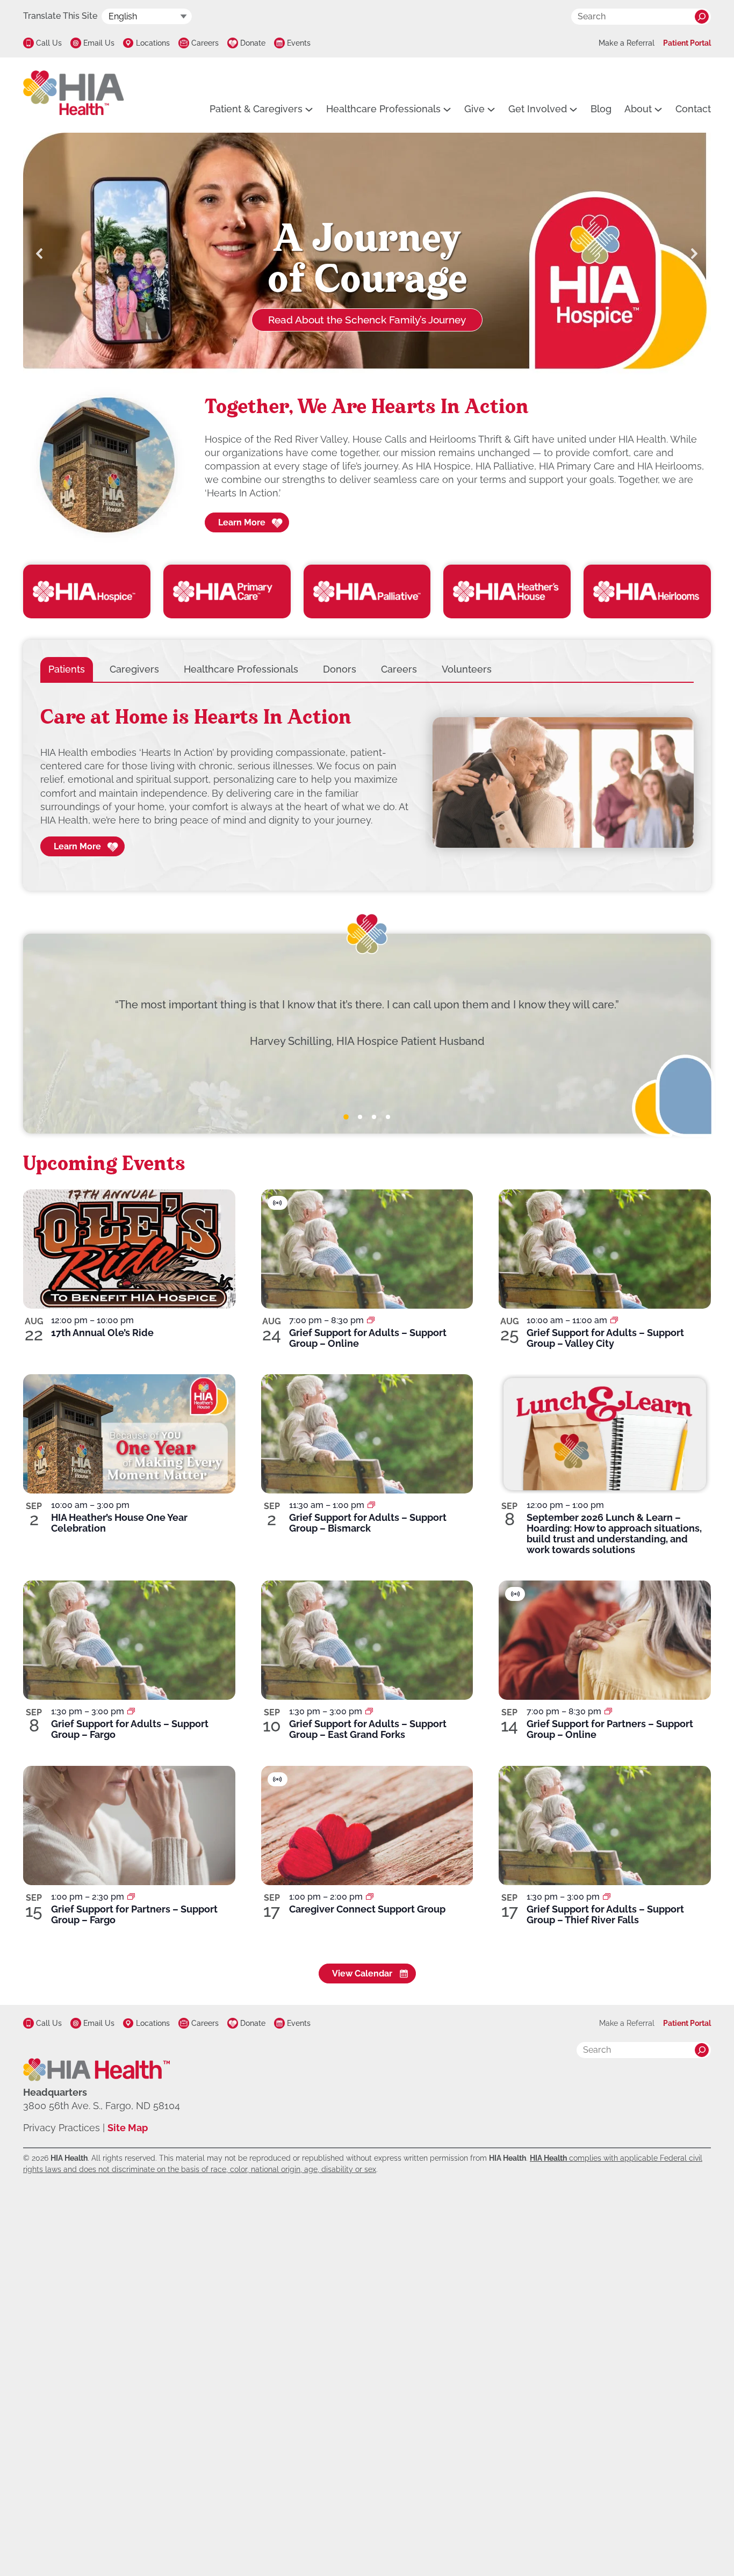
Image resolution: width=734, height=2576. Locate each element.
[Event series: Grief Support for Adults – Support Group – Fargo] (131, 1711)
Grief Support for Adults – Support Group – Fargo (130, 1729)
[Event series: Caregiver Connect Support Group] (370, 1897)
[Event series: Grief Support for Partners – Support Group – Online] (608, 1711)
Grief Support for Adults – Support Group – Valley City (605, 1338)
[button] (40, 254)
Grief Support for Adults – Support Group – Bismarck (368, 1523)
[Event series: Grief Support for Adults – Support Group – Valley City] (614, 1320)
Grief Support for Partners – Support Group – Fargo (134, 1914)
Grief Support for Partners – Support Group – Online (610, 1729)
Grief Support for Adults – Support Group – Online (368, 1338)
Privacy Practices (62, 2128)
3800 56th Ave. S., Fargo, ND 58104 (102, 2106)
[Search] (702, 17)
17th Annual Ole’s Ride (102, 1333)
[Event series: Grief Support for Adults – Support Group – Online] (371, 1320)
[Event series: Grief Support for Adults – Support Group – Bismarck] (371, 1505)
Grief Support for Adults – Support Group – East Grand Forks (368, 1729)
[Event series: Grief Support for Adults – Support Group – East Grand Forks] (369, 1711)
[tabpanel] (367, 783)
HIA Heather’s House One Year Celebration (119, 1523)
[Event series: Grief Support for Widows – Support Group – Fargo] (131, 1897)
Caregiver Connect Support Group (367, 1909)
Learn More (242, 522)
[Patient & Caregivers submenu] (309, 109)
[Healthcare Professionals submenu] (447, 109)
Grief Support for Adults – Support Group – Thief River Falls (605, 1914)
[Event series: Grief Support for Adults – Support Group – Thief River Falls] (607, 1897)
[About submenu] (658, 109)
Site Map (128, 2128)
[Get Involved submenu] (573, 109)
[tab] (67, 669)
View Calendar (362, 1974)
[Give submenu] (491, 109)
